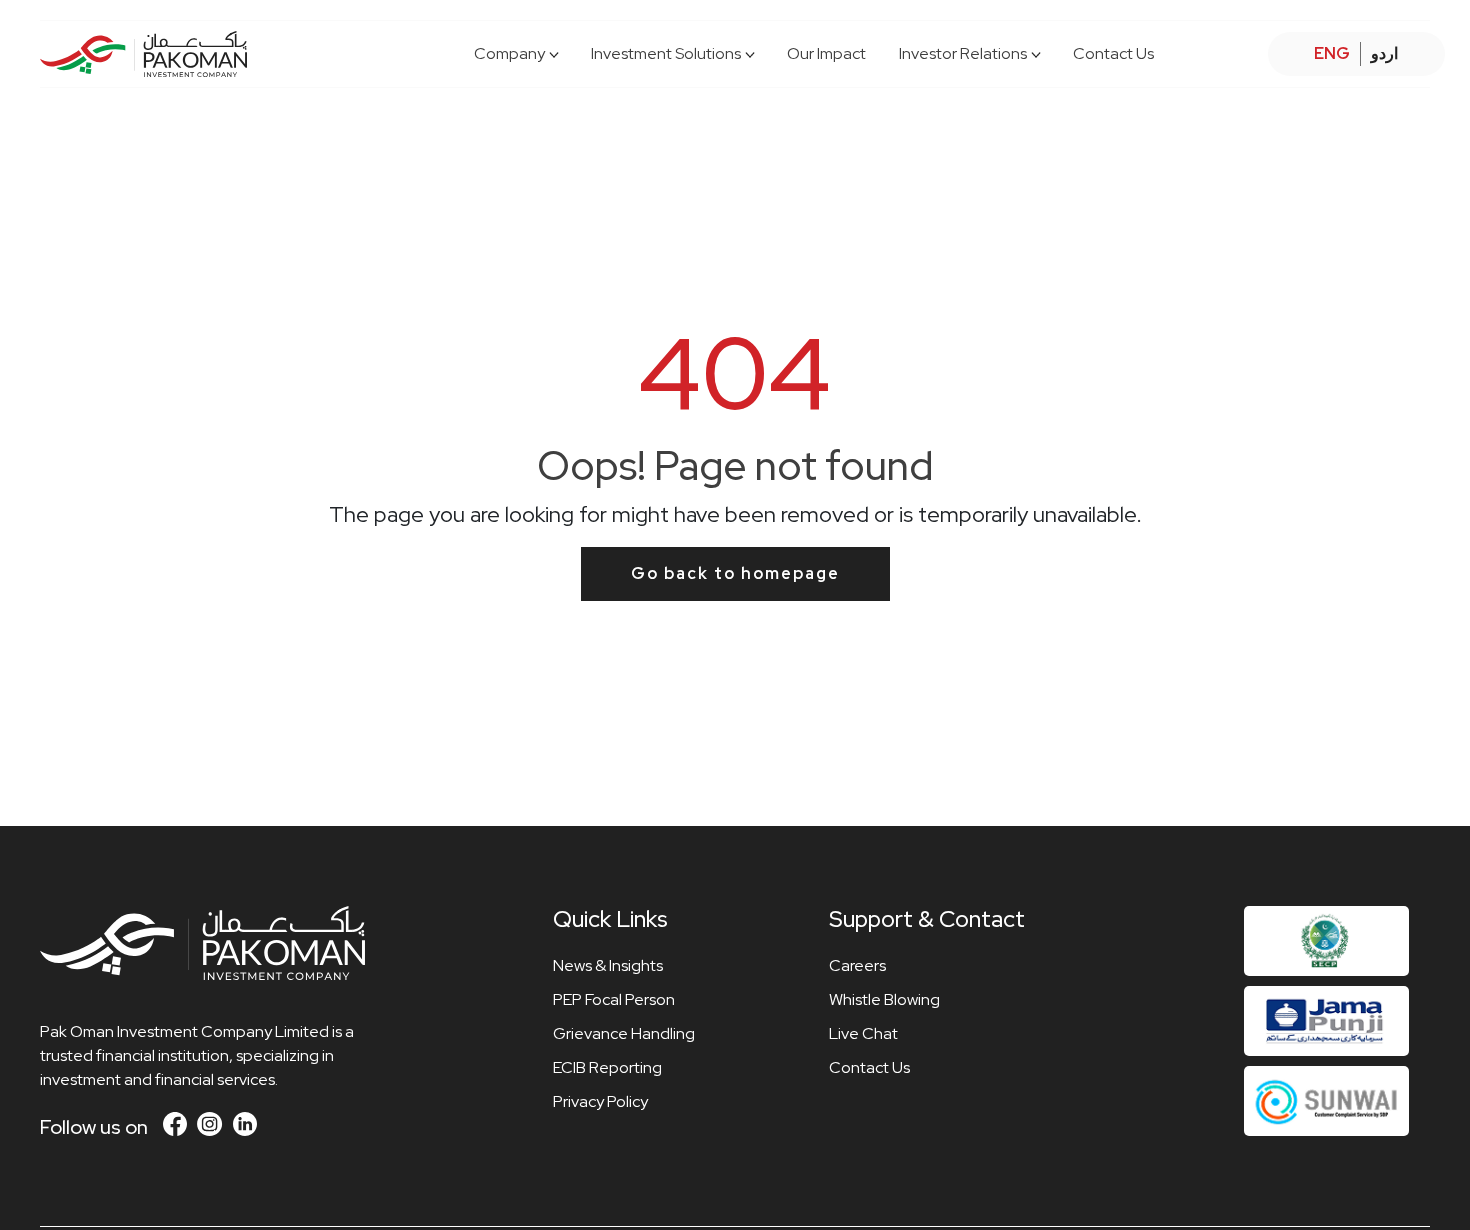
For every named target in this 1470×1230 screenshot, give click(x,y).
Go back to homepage (735, 573)
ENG (1332, 53)
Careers (857, 965)
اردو (1384, 53)
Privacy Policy (600, 1101)
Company (509, 53)
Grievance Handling (624, 1033)
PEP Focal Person (614, 999)
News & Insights (608, 965)
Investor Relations (963, 53)
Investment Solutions (666, 53)
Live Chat (863, 1033)
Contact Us (1113, 53)
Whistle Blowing (884, 999)
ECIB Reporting (607, 1067)
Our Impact (826, 53)
